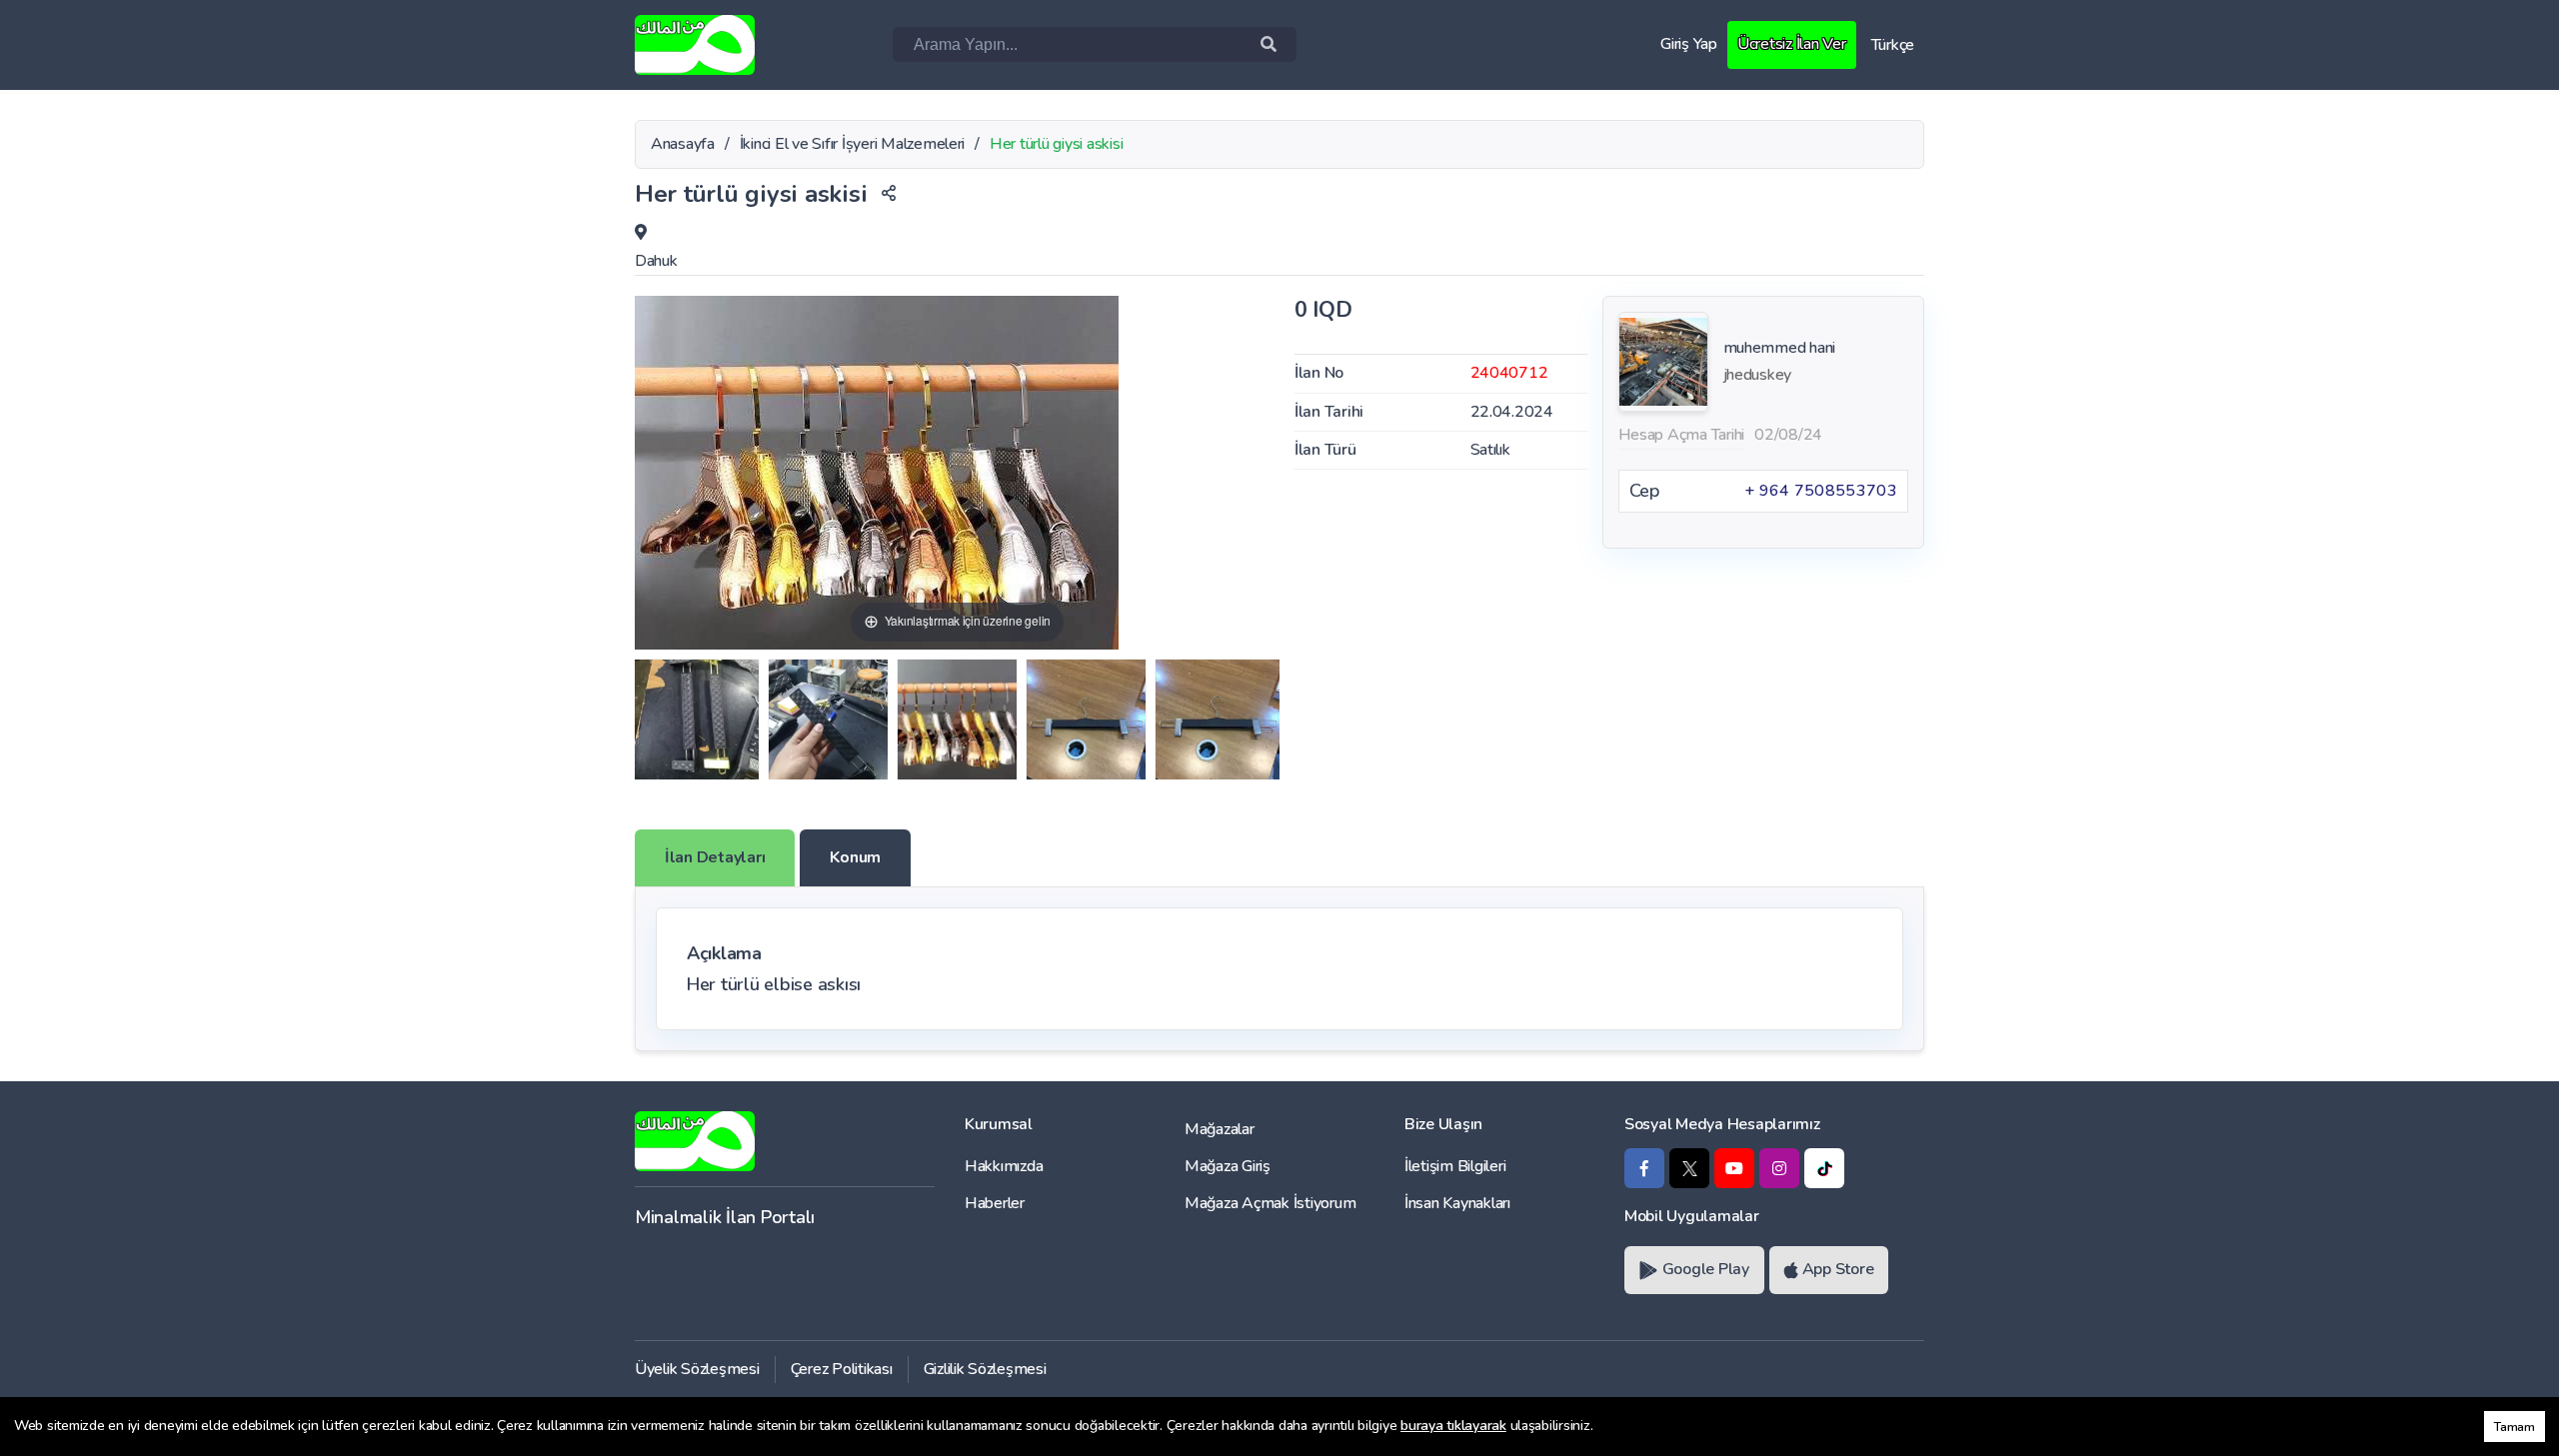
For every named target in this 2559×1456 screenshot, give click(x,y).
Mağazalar (1220, 1129)
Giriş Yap (1689, 44)
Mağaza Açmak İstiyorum (1270, 1203)
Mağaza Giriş (1228, 1166)
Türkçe (1893, 45)
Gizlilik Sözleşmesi (985, 1369)
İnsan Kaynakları (1457, 1203)
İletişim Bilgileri (1455, 1166)
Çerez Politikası (842, 1369)
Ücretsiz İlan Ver (1792, 44)
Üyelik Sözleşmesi (697, 1369)
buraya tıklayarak (1453, 1426)
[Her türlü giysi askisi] (697, 720)
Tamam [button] (2515, 1427)
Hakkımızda (1004, 1166)
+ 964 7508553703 (1821, 491)
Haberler (995, 1203)
